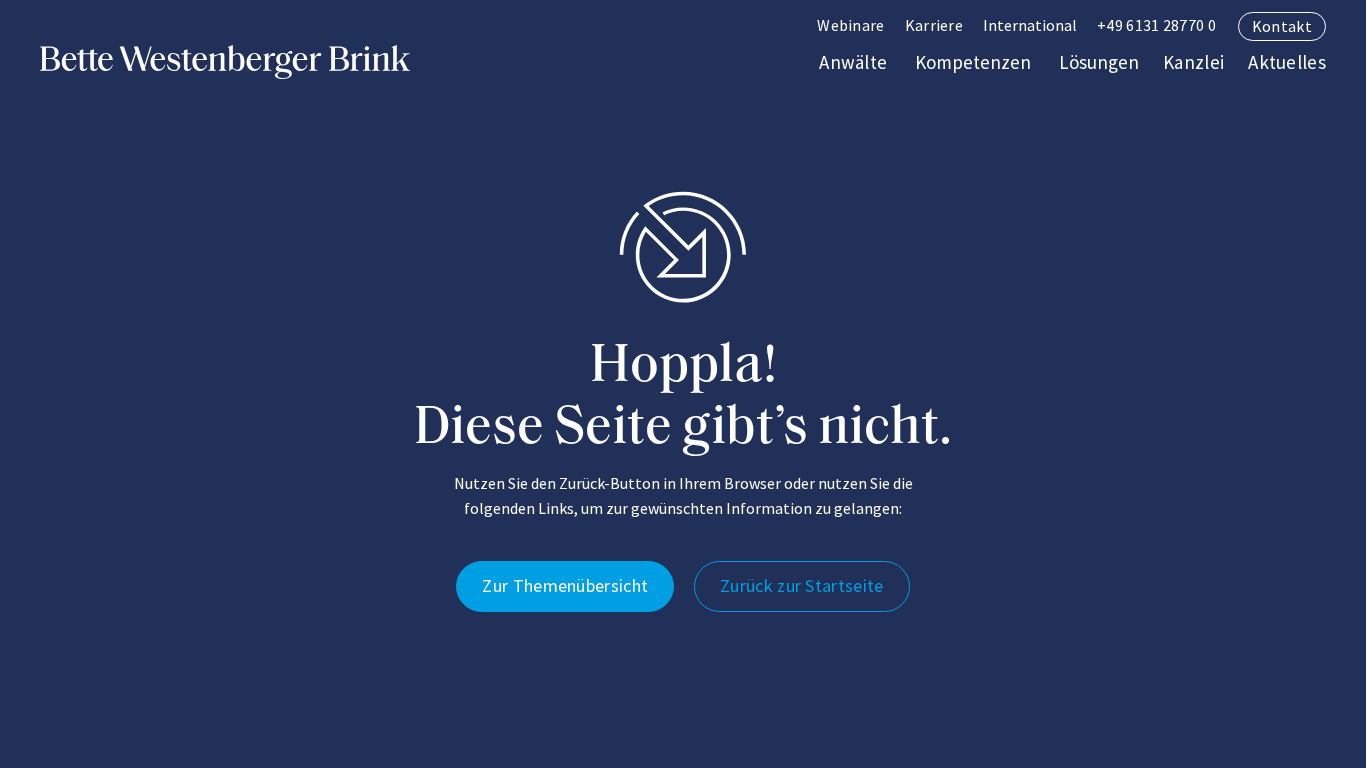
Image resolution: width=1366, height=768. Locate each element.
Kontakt (1282, 26)
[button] (1030, 26)
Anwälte (853, 62)
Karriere (934, 25)
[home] (225, 62)
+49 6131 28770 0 (1156, 25)
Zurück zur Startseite (801, 585)
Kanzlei (1193, 62)
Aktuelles (1287, 62)
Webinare (850, 25)
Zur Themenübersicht (565, 585)
